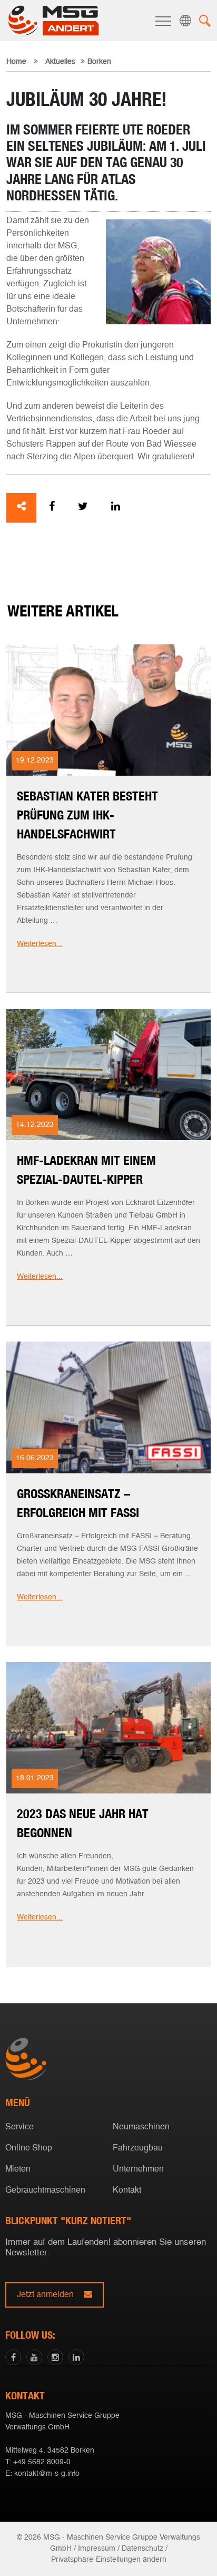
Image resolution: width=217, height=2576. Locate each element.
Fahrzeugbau (138, 2148)
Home (16, 62)
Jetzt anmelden (46, 2295)
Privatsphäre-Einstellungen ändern (109, 2560)
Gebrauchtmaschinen (45, 2191)
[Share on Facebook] (52, 508)
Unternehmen (138, 2169)
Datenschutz (142, 2549)
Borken (106, 1290)
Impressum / (99, 2549)
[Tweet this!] (83, 508)
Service (19, 2127)
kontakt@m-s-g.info (47, 2474)
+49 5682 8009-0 (42, 2462)
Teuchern (106, 1306)
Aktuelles (60, 62)
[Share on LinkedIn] (116, 508)
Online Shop (29, 2148)
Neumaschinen (141, 2127)
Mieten (18, 2169)
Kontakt (127, 2191)
